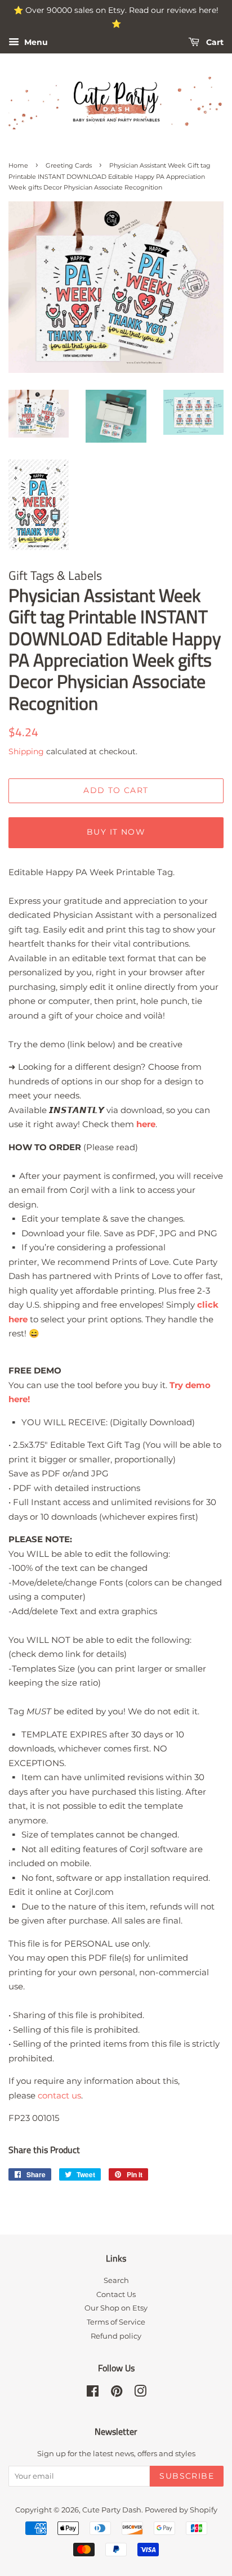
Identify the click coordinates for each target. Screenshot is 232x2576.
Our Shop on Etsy (116, 2308)
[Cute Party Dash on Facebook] (93, 2393)
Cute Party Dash (112, 2510)
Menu (35, 42)
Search (116, 2280)
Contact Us (116, 2294)
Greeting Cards (69, 165)
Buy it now (116, 832)
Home (18, 165)
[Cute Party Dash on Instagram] (140, 2393)
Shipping (26, 751)
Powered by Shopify (181, 2510)
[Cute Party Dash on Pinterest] (117, 2393)
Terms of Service (116, 2322)
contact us (59, 2095)
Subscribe (187, 2476)
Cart (214, 42)
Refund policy (116, 2336)
